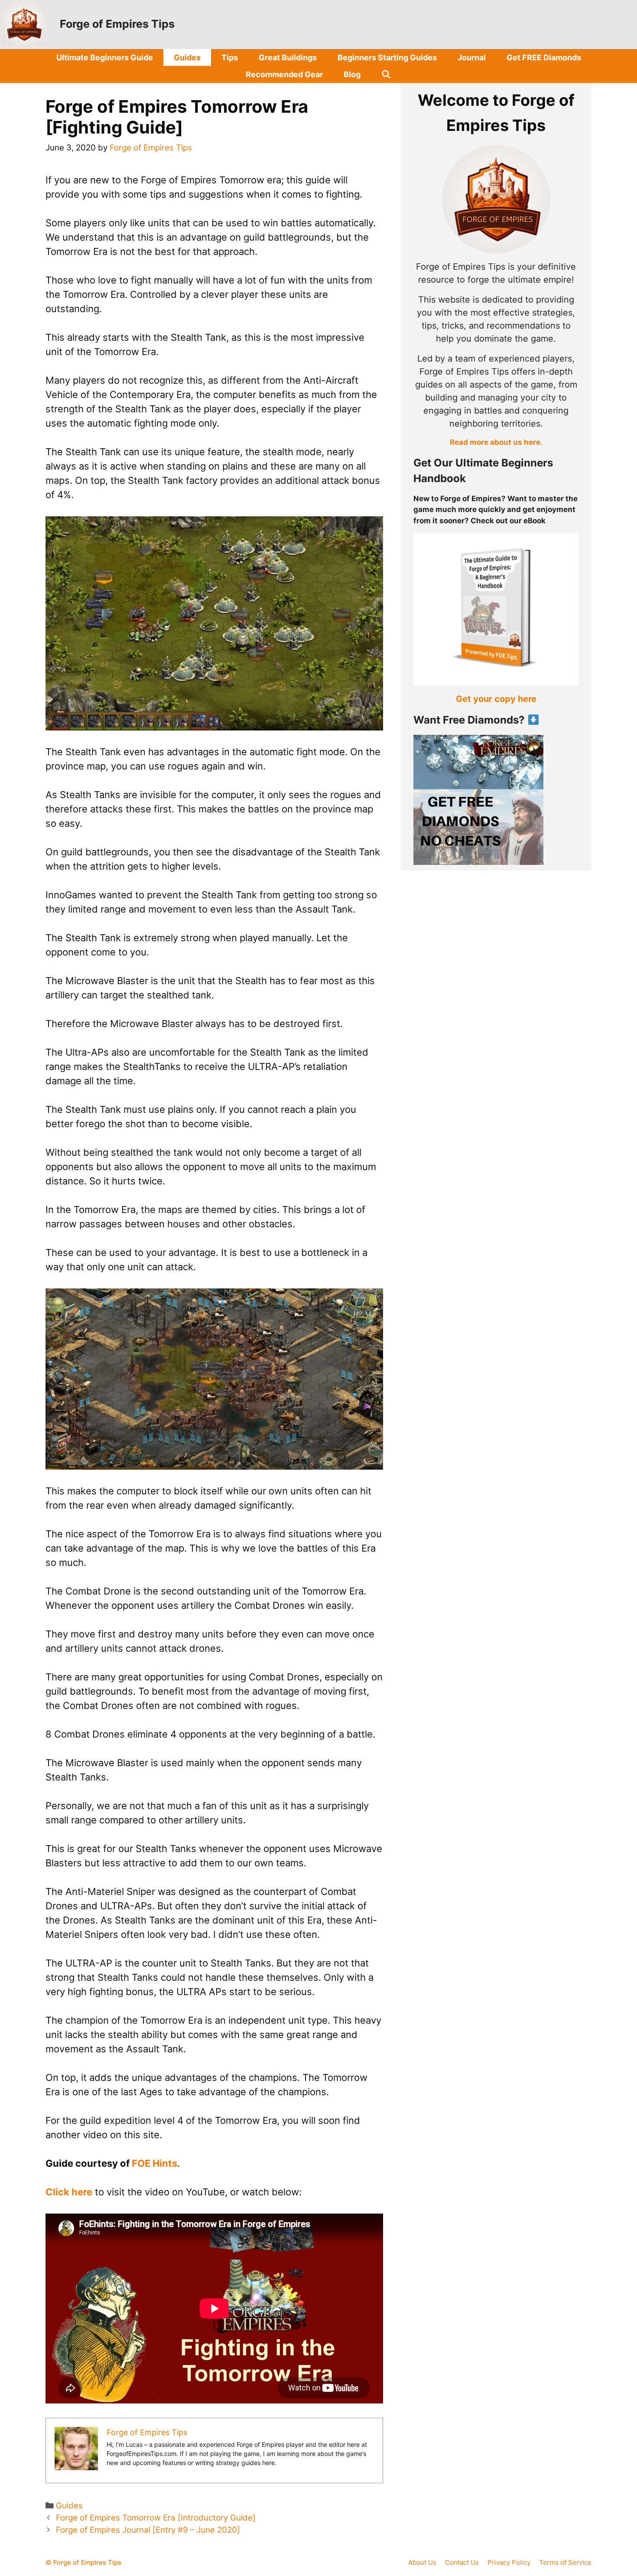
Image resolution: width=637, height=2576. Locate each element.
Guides (187, 57)
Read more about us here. (496, 442)
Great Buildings (288, 57)
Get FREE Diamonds (544, 57)
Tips (230, 57)
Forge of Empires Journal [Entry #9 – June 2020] (148, 2530)
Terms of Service (565, 2562)
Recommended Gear (284, 74)
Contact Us (462, 2562)
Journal (472, 57)
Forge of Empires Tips (117, 24)
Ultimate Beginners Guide (105, 57)
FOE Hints (154, 2163)
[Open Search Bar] (386, 74)
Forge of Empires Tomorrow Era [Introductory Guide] (156, 2518)
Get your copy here (496, 699)
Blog (352, 74)
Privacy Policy (509, 2562)
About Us (422, 2562)
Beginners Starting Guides (387, 57)
